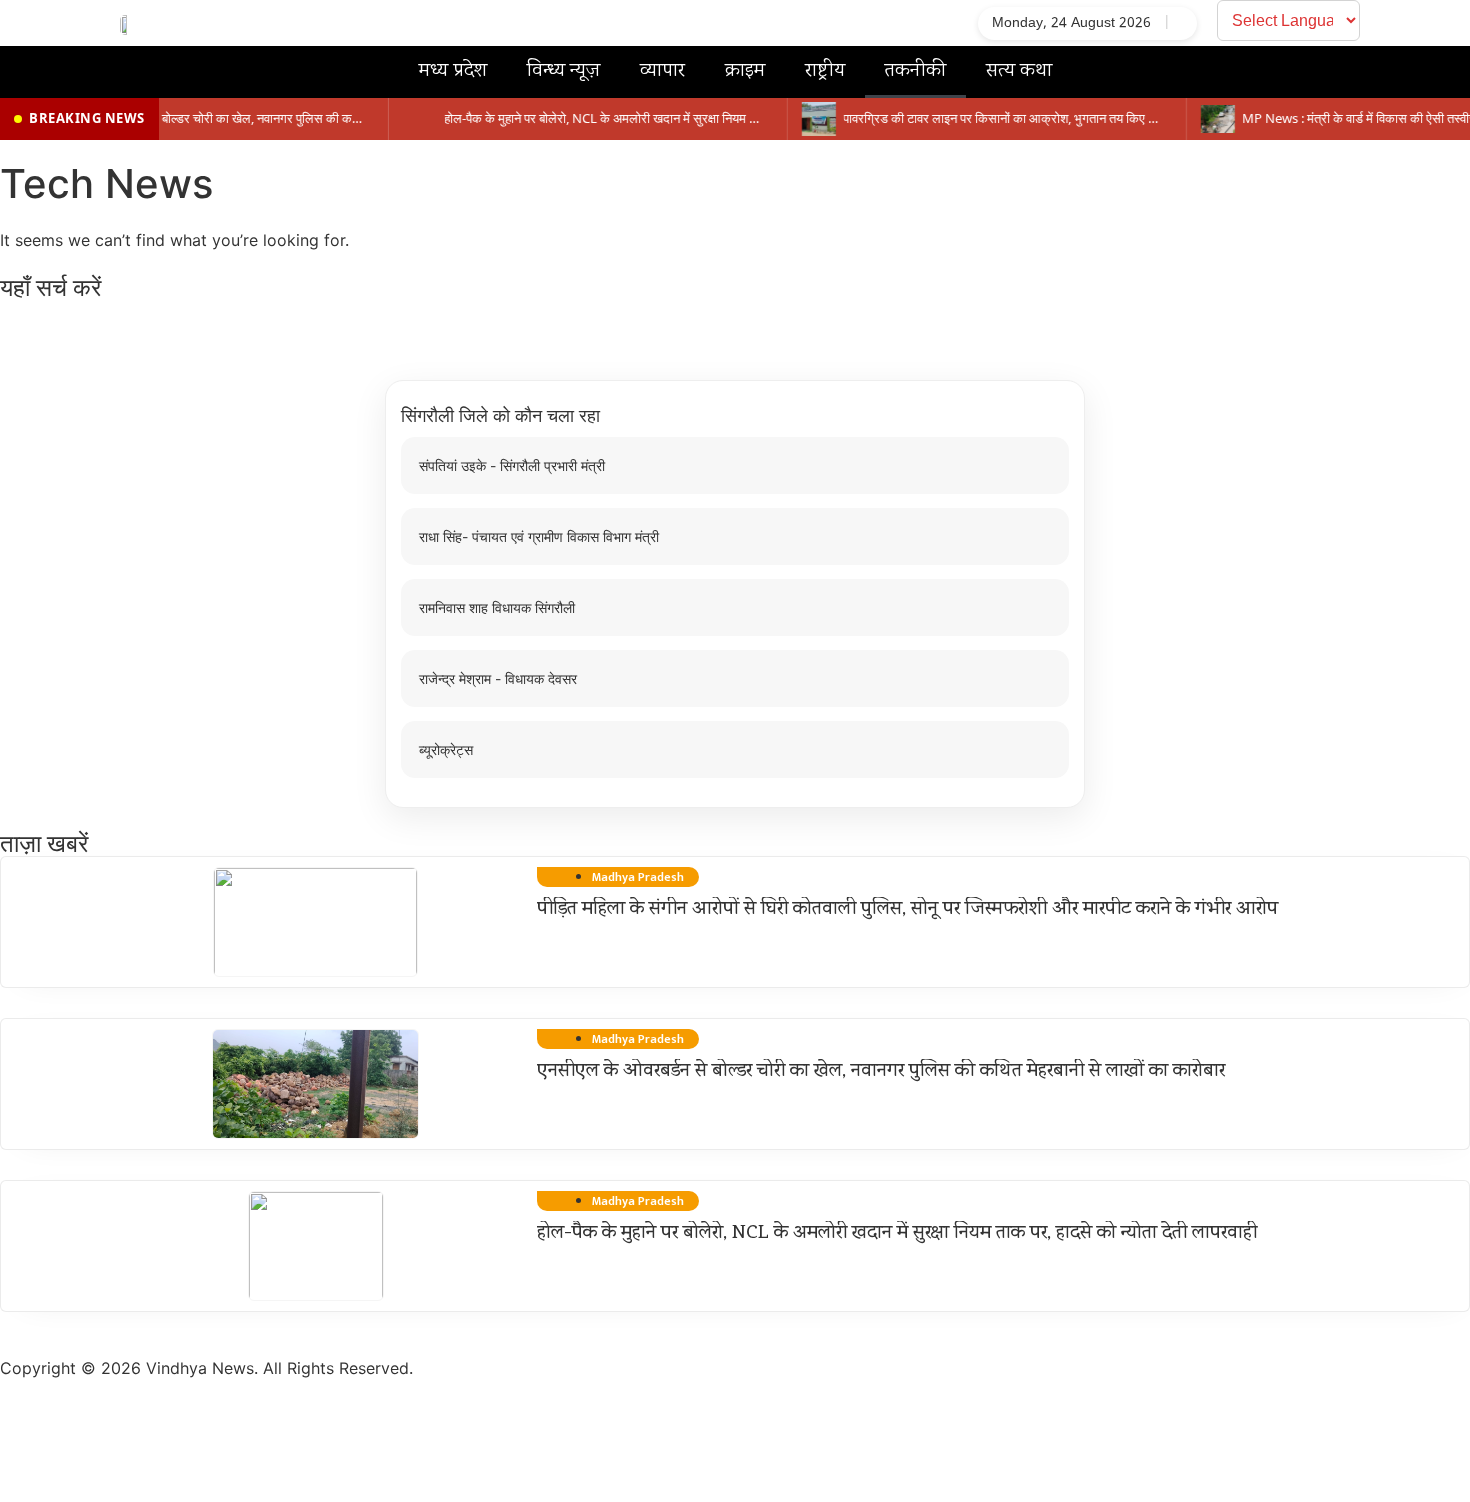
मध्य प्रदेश (453, 71)
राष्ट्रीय (825, 71)
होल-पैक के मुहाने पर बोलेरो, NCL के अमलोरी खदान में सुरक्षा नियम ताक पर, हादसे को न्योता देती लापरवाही (897, 1234)
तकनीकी (915, 71)
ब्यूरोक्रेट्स (446, 749)
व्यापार (662, 71)
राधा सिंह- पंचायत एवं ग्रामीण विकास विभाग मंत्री (539, 536)
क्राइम (745, 71)
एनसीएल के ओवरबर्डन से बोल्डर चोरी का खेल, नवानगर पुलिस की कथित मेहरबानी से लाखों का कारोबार (881, 1072)
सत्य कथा (1019, 71)
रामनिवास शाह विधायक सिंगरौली (497, 607)
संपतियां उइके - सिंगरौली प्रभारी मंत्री (512, 465)
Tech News (106, 183)
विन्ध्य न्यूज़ (563, 71)
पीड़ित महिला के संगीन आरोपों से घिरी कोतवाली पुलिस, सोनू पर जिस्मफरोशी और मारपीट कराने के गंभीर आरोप (907, 910)
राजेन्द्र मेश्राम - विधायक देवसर (498, 678)
